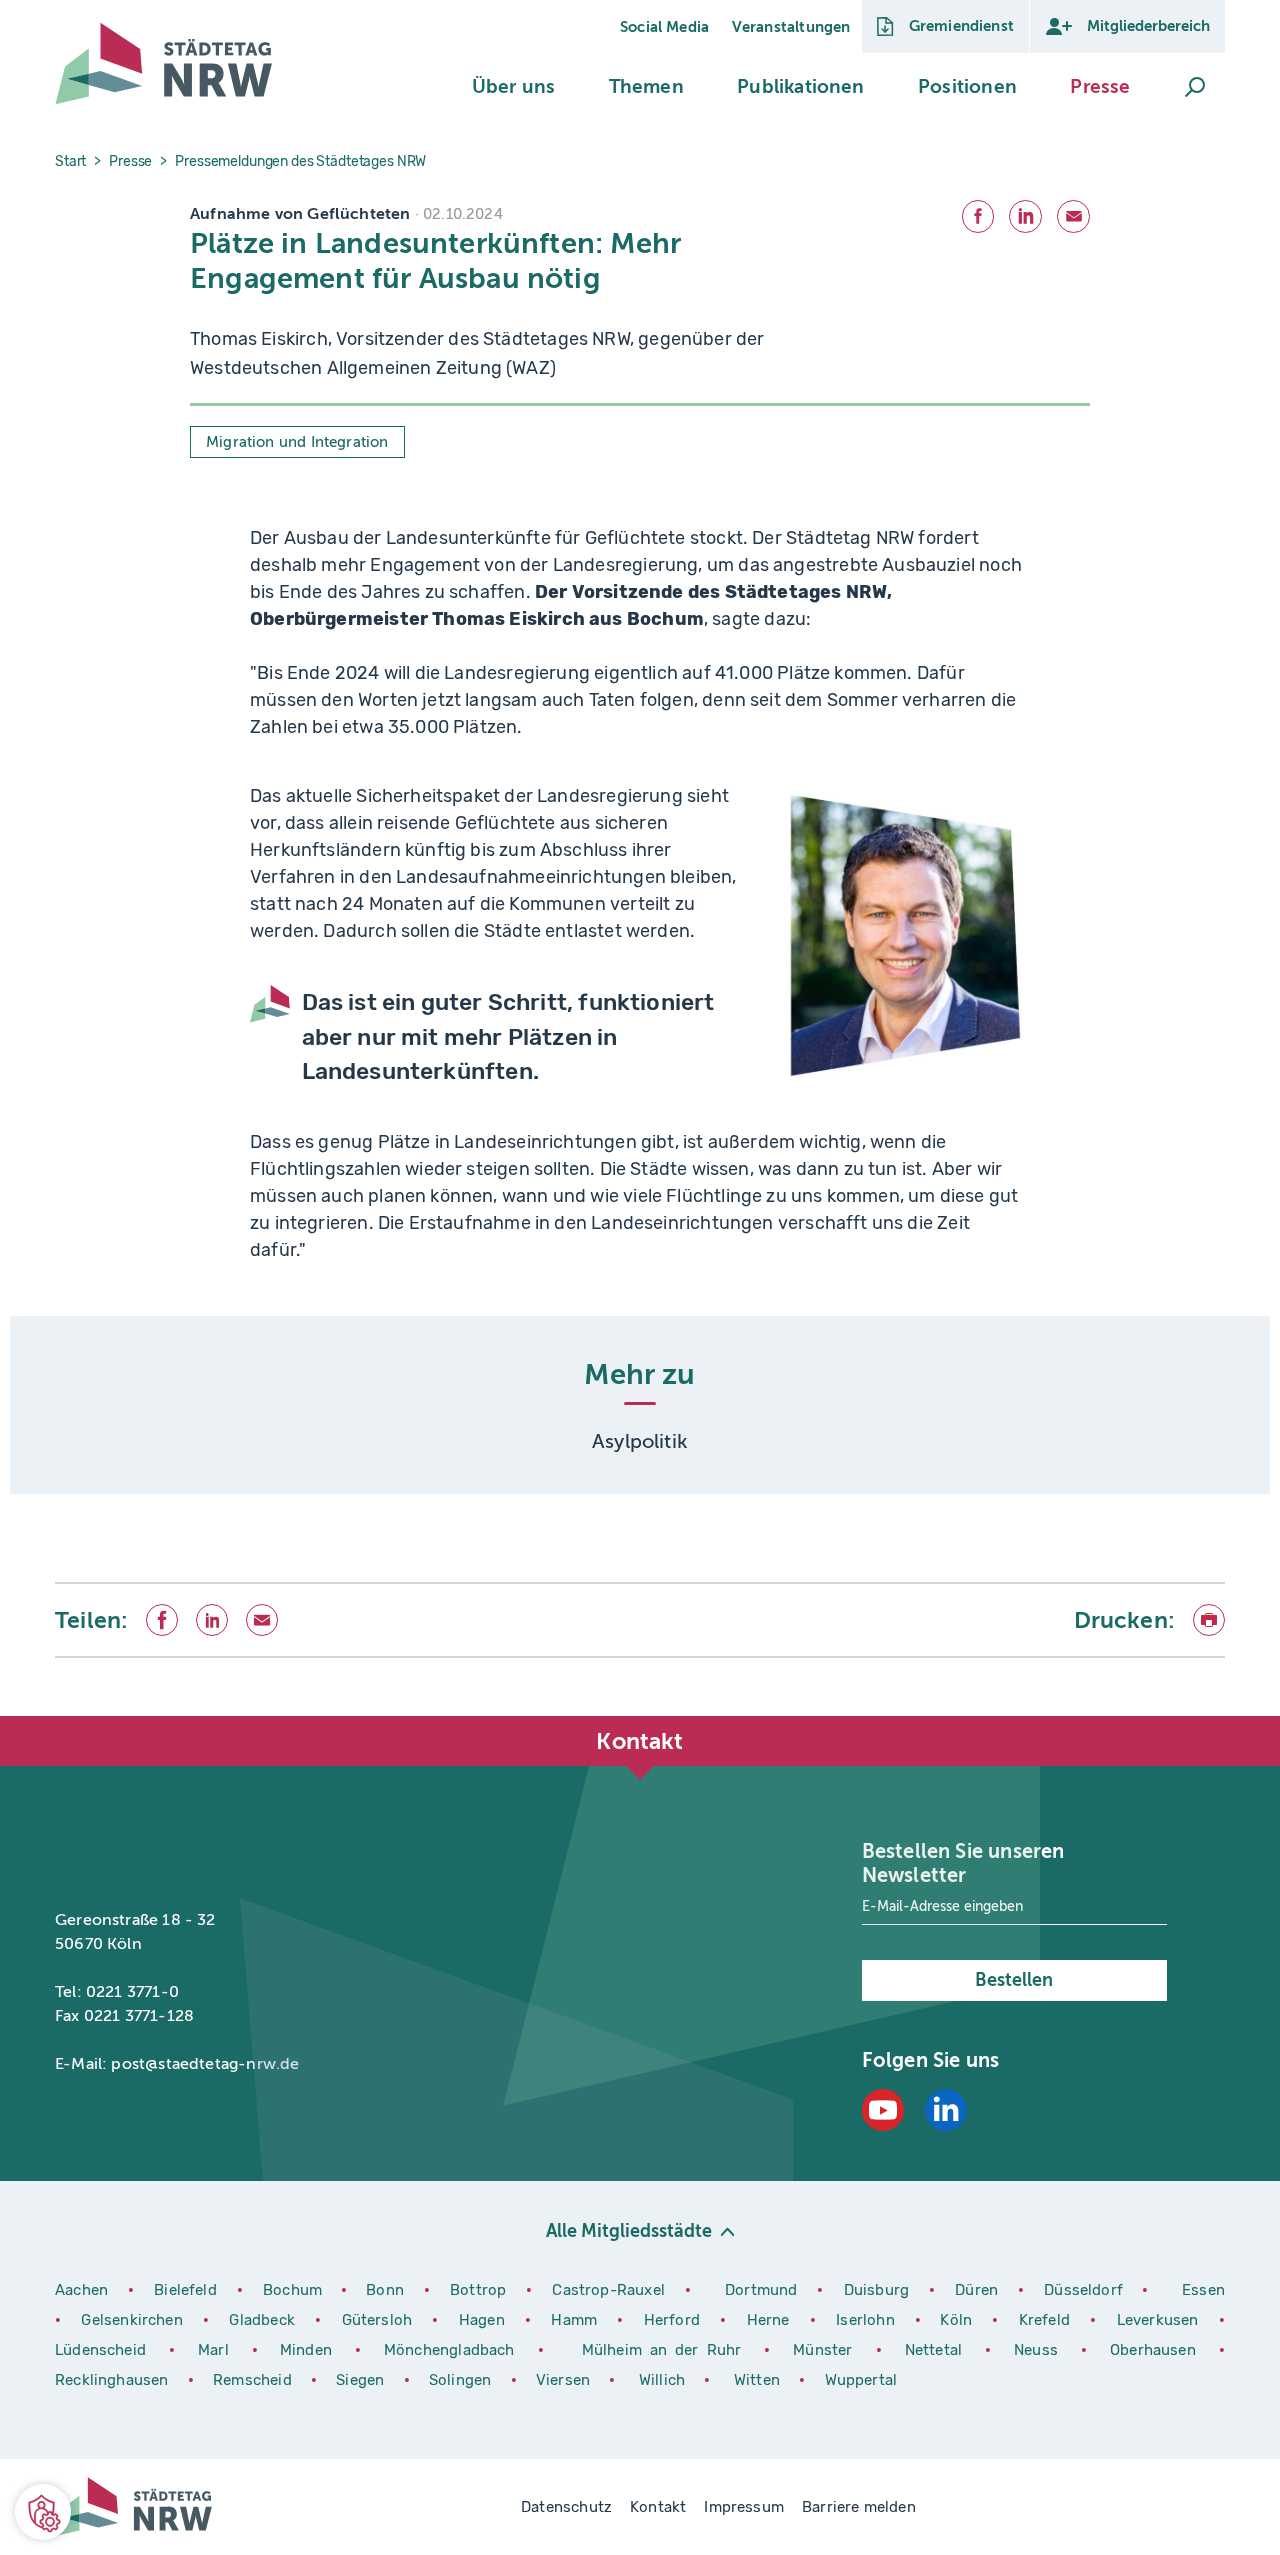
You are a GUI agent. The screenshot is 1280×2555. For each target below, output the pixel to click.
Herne (771, 2320)
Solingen (462, 2380)
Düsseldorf (1083, 2290)
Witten (759, 2380)
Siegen (360, 2380)
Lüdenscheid (100, 2350)
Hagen (484, 2320)
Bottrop (478, 2290)
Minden (306, 2350)
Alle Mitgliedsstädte (629, 2231)
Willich (664, 2380)
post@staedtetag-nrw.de (205, 2064)
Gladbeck (264, 2320)
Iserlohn (865, 2320)
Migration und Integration (297, 442)
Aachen (81, 2290)
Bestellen (1014, 1980)
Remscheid (252, 2380)
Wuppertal (861, 2380)
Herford (675, 2320)
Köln (956, 2320)
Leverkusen (1160, 2320)
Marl (213, 2350)
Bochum (292, 2290)
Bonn (387, 2290)
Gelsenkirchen (134, 2320)
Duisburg (879, 2290)
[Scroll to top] (1205, 1716)
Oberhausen (1153, 2350)
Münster (826, 2350)
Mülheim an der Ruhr (666, 2350)
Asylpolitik (640, 1441)
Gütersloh (380, 2320)
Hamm (576, 2320)
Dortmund (763, 2290)
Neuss (1040, 2350)
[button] (513, 87)
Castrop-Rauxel (610, 2290)
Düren (979, 2290)
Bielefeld (185, 2290)
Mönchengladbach (453, 2350)
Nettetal (933, 2350)
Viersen (563, 2380)
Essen (1203, 2290)
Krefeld (1047, 2320)
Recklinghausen (114, 2380)
